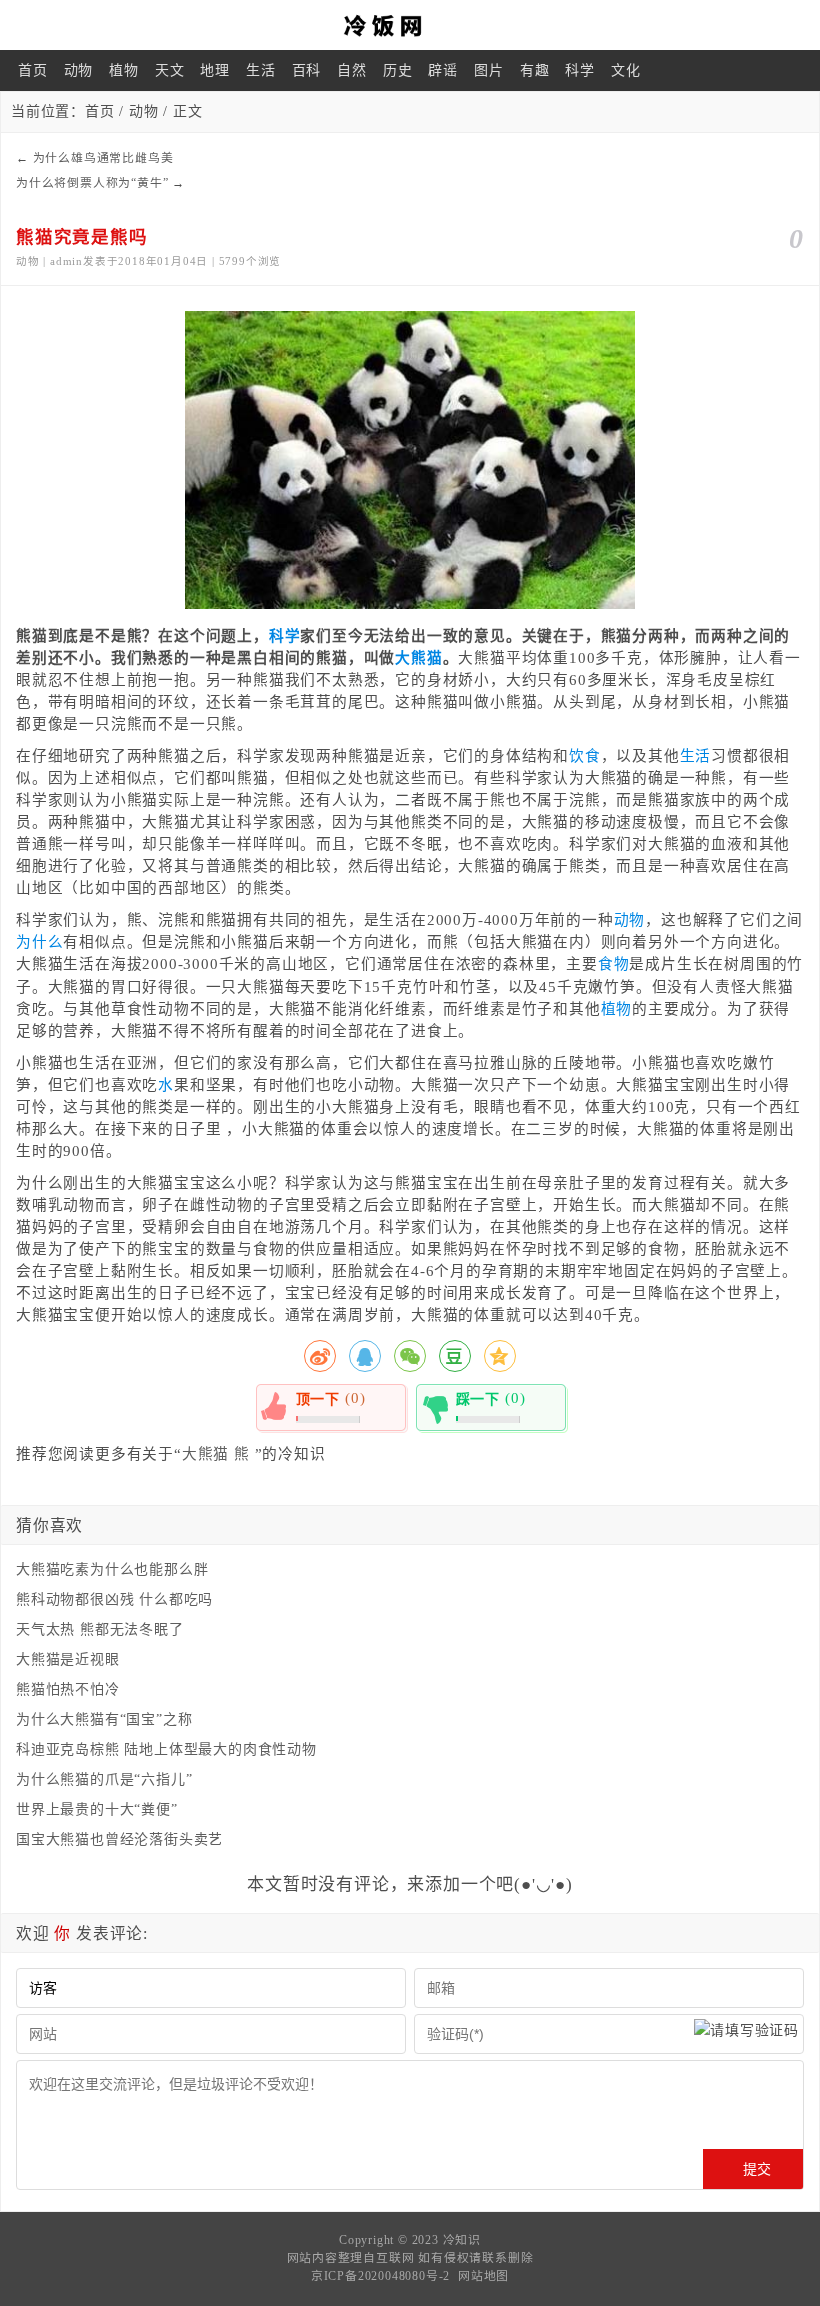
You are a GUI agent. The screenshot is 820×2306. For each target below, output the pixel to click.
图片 (489, 70)
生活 (261, 70)
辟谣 (443, 70)
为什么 (39, 942)
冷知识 (462, 2240)
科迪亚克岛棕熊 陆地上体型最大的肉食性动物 (166, 1749)
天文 (170, 70)
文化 (626, 70)
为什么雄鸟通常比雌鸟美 (103, 158)
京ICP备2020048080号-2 (380, 2276)
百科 (307, 70)
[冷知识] (410, 25)
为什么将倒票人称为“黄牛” (92, 183)
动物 (79, 70)
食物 (614, 964)
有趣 (535, 70)
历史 (398, 70)
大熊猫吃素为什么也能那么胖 (112, 1569)
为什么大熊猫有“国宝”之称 (104, 1719)
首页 (33, 70)
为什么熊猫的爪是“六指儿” (104, 1779)
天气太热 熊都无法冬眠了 (100, 1629)
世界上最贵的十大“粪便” (97, 1809)
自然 (352, 70)
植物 (124, 70)
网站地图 (483, 2276)
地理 (215, 70)
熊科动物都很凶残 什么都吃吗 (114, 1599)
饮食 (585, 756)
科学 (580, 70)
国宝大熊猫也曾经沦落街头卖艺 (119, 1839)
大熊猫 (418, 658)
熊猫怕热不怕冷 (68, 1689)
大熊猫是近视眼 (68, 1659)
